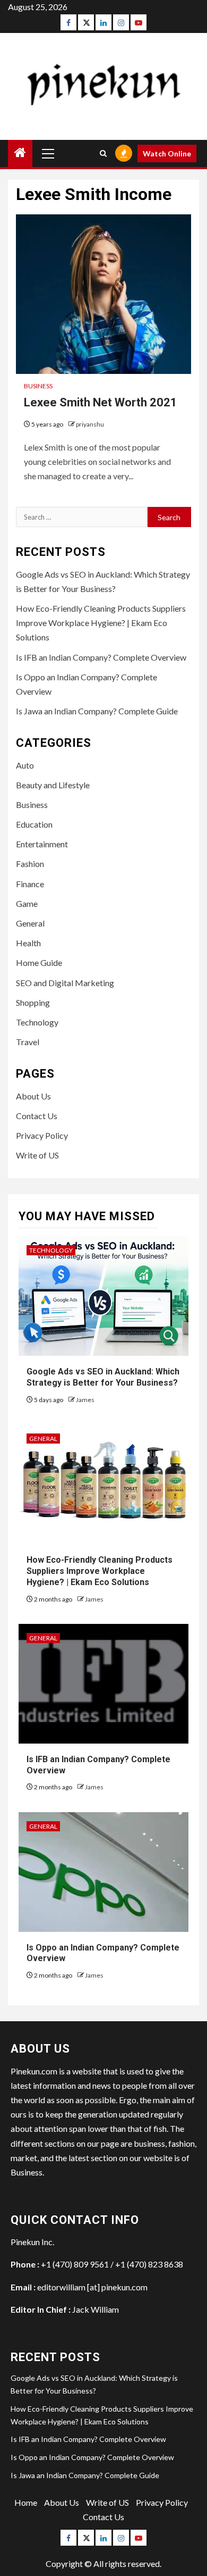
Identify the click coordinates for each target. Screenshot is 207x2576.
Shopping (33, 1002)
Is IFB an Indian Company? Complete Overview (101, 657)
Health (28, 943)
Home (26, 2502)
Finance (30, 884)
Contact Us (37, 1116)
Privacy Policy (42, 1135)
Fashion (30, 864)
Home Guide (39, 962)
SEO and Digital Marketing (65, 983)
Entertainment (42, 844)
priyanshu (90, 424)
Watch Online (167, 153)
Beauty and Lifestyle (53, 785)
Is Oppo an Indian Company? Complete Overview (92, 2457)
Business (38, 386)
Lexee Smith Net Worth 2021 (101, 402)
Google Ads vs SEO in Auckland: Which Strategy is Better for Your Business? (103, 1377)
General (30, 923)
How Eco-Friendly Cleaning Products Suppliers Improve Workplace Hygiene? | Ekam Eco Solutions (101, 623)
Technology (37, 1022)
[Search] (103, 153)
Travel (28, 1042)
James (85, 1400)
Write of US (37, 1155)
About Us (33, 1096)
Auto (25, 765)
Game (27, 903)
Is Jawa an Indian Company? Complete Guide (97, 711)
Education (34, 824)
